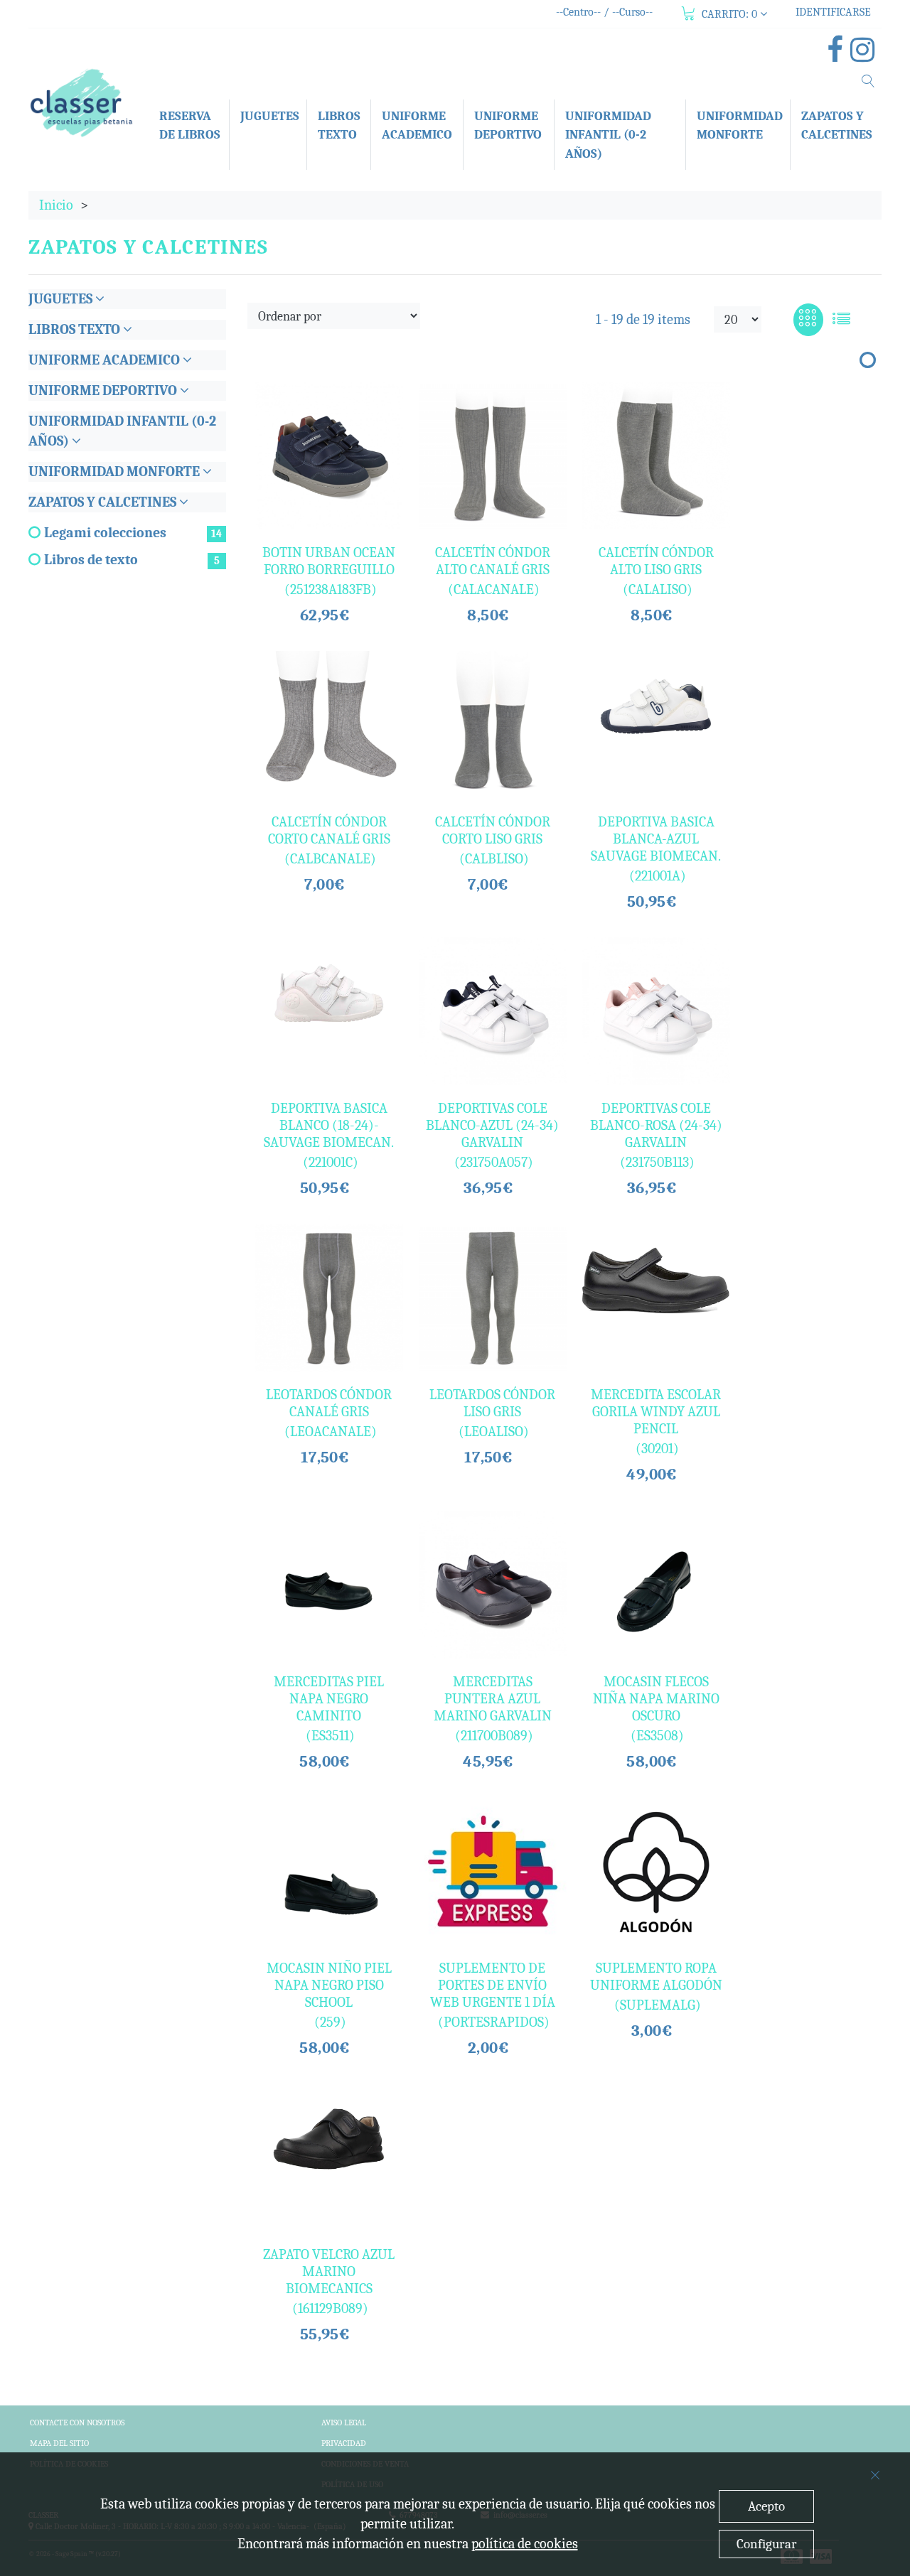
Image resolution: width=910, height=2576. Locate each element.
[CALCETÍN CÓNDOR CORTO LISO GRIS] (493, 725)
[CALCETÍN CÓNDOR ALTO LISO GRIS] (656, 456)
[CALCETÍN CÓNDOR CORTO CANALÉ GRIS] (329, 725)
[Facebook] (839, 55)
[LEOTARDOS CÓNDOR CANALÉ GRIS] (329, 1298)
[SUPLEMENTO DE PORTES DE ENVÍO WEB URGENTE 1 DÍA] (493, 1871)
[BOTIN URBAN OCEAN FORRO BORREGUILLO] (329, 456)
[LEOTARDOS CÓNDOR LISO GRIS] (493, 1298)
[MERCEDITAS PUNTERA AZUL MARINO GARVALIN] (493, 1585)
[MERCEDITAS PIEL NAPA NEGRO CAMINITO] (329, 1585)
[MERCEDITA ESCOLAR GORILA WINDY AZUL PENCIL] (656, 1281)
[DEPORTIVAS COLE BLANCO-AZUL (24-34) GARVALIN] (493, 1011)
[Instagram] (866, 55)
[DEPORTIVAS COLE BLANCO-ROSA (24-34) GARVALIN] (656, 1011)
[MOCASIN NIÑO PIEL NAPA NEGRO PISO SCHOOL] (329, 1871)
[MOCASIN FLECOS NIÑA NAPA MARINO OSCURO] (656, 1585)
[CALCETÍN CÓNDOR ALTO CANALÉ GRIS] (493, 456)
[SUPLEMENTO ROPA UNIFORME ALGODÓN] (656, 1871)
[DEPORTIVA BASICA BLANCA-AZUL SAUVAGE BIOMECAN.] (656, 706)
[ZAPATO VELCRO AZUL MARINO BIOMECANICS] (329, 2139)
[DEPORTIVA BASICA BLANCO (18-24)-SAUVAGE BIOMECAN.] (329, 993)
